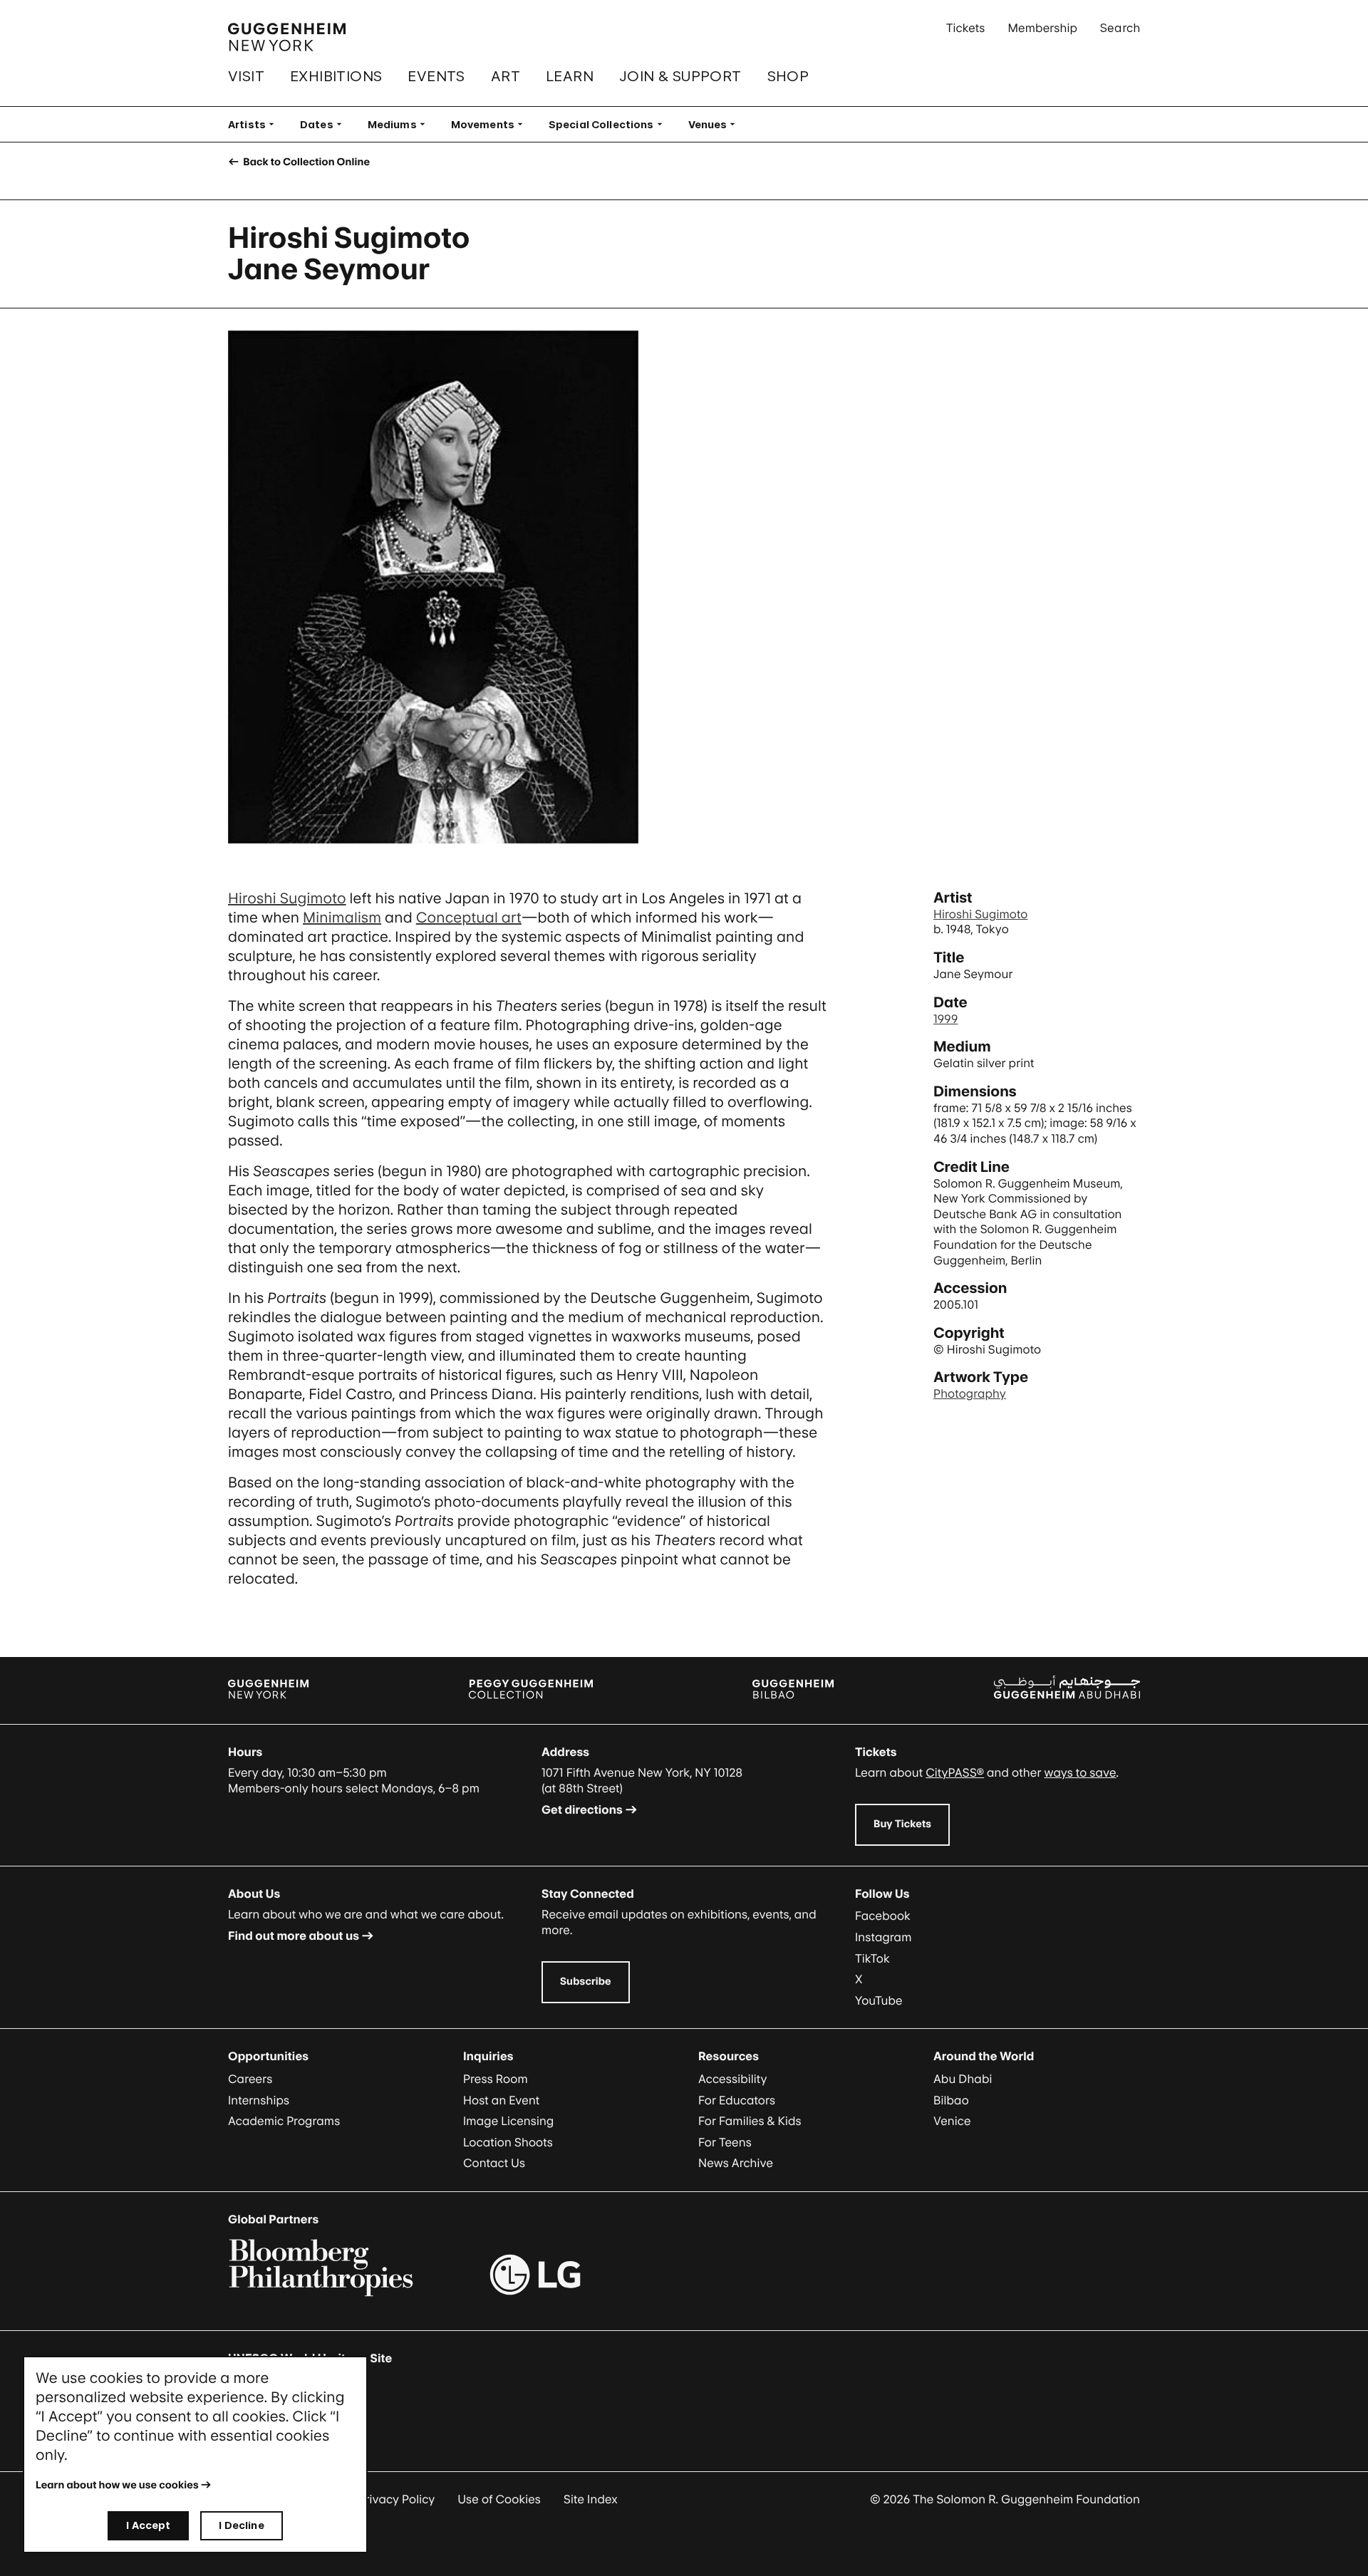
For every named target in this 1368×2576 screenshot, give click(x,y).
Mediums (401, 124)
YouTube (879, 2000)
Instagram (883, 1937)
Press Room (496, 2079)
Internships (259, 2100)
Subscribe (586, 1982)
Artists (255, 124)
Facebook (883, 1916)
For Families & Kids (750, 2121)
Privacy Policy (397, 2499)
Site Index (591, 2499)
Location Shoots (508, 2142)
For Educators (737, 2100)
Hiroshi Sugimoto (287, 898)
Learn (570, 76)
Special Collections (610, 124)
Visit (246, 76)
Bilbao (951, 2100)
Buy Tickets (902, 1824)
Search (1120, 28)
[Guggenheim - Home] (287, 37)
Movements (491, 124)
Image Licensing (508, 2121)
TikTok (872, 1958)
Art (506, 76)
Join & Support (680, 76)
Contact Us (494, 2163)
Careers (250, 2079)
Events (436, 76)
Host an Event (501, 2100)
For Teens (725, 2142)
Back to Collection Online (305, 162)
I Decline (241, 2525)
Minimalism (342, 918)
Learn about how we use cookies (117, 2485)
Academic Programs (284, 2121)
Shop (788, 76)
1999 (945, 1019)
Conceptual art (469, 918)
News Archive (736, 2163)
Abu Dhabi (963, 2079)
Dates (325, 124)
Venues (716, 124)
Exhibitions (336, 76)
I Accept (148, 2525)
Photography (970, 1393)
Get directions (582, 1809)
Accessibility (733, 2079)
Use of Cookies (499, 2499)
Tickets (966, 28)
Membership (1042, 28)
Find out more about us (294, 1936)
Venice (952, 2121)
